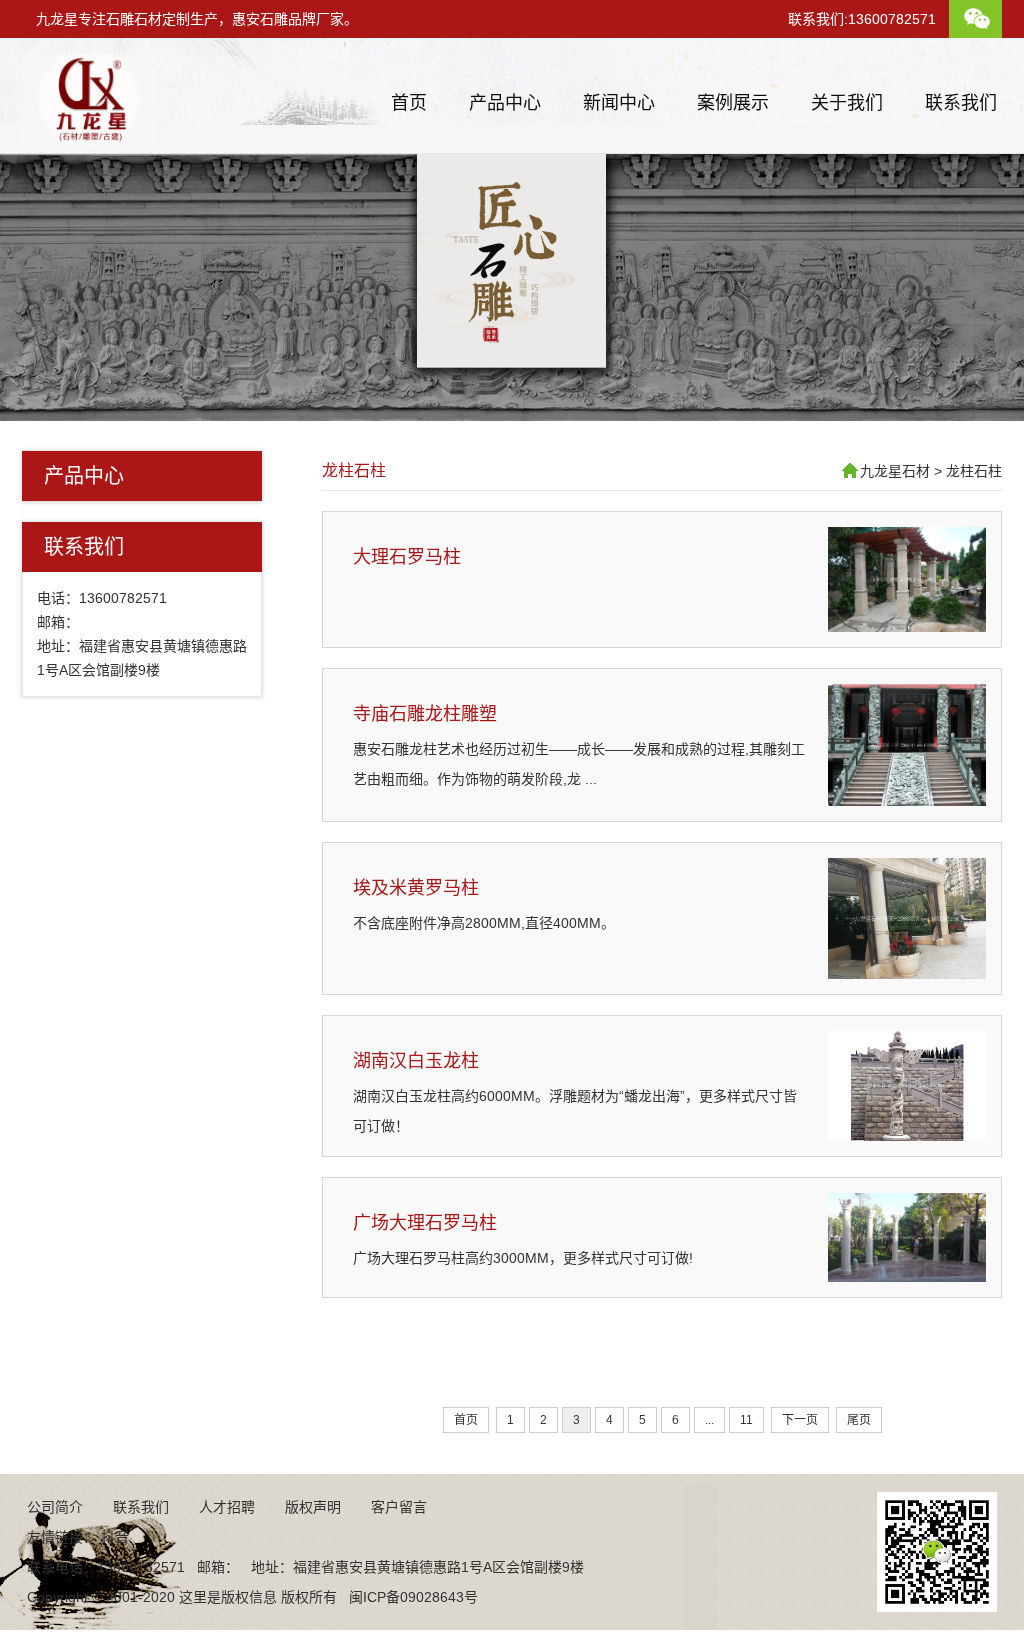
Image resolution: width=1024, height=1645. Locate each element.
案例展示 (733, 103)
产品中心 (505, 103)
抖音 (115, 1537)
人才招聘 (227, 1507)
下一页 (800, 1420)
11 (746, 1420)
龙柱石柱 (354, 470)
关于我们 (847, 103)
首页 (409, 103)
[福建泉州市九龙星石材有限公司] (89, 137)
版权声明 (313, 1507)
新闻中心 (619, 103)
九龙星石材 (895, 471)
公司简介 (55, 1507)
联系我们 (961, 103)
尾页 (859, 1420)
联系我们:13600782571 (862, 19)
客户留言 (399, 1507)
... (709, 1420)
